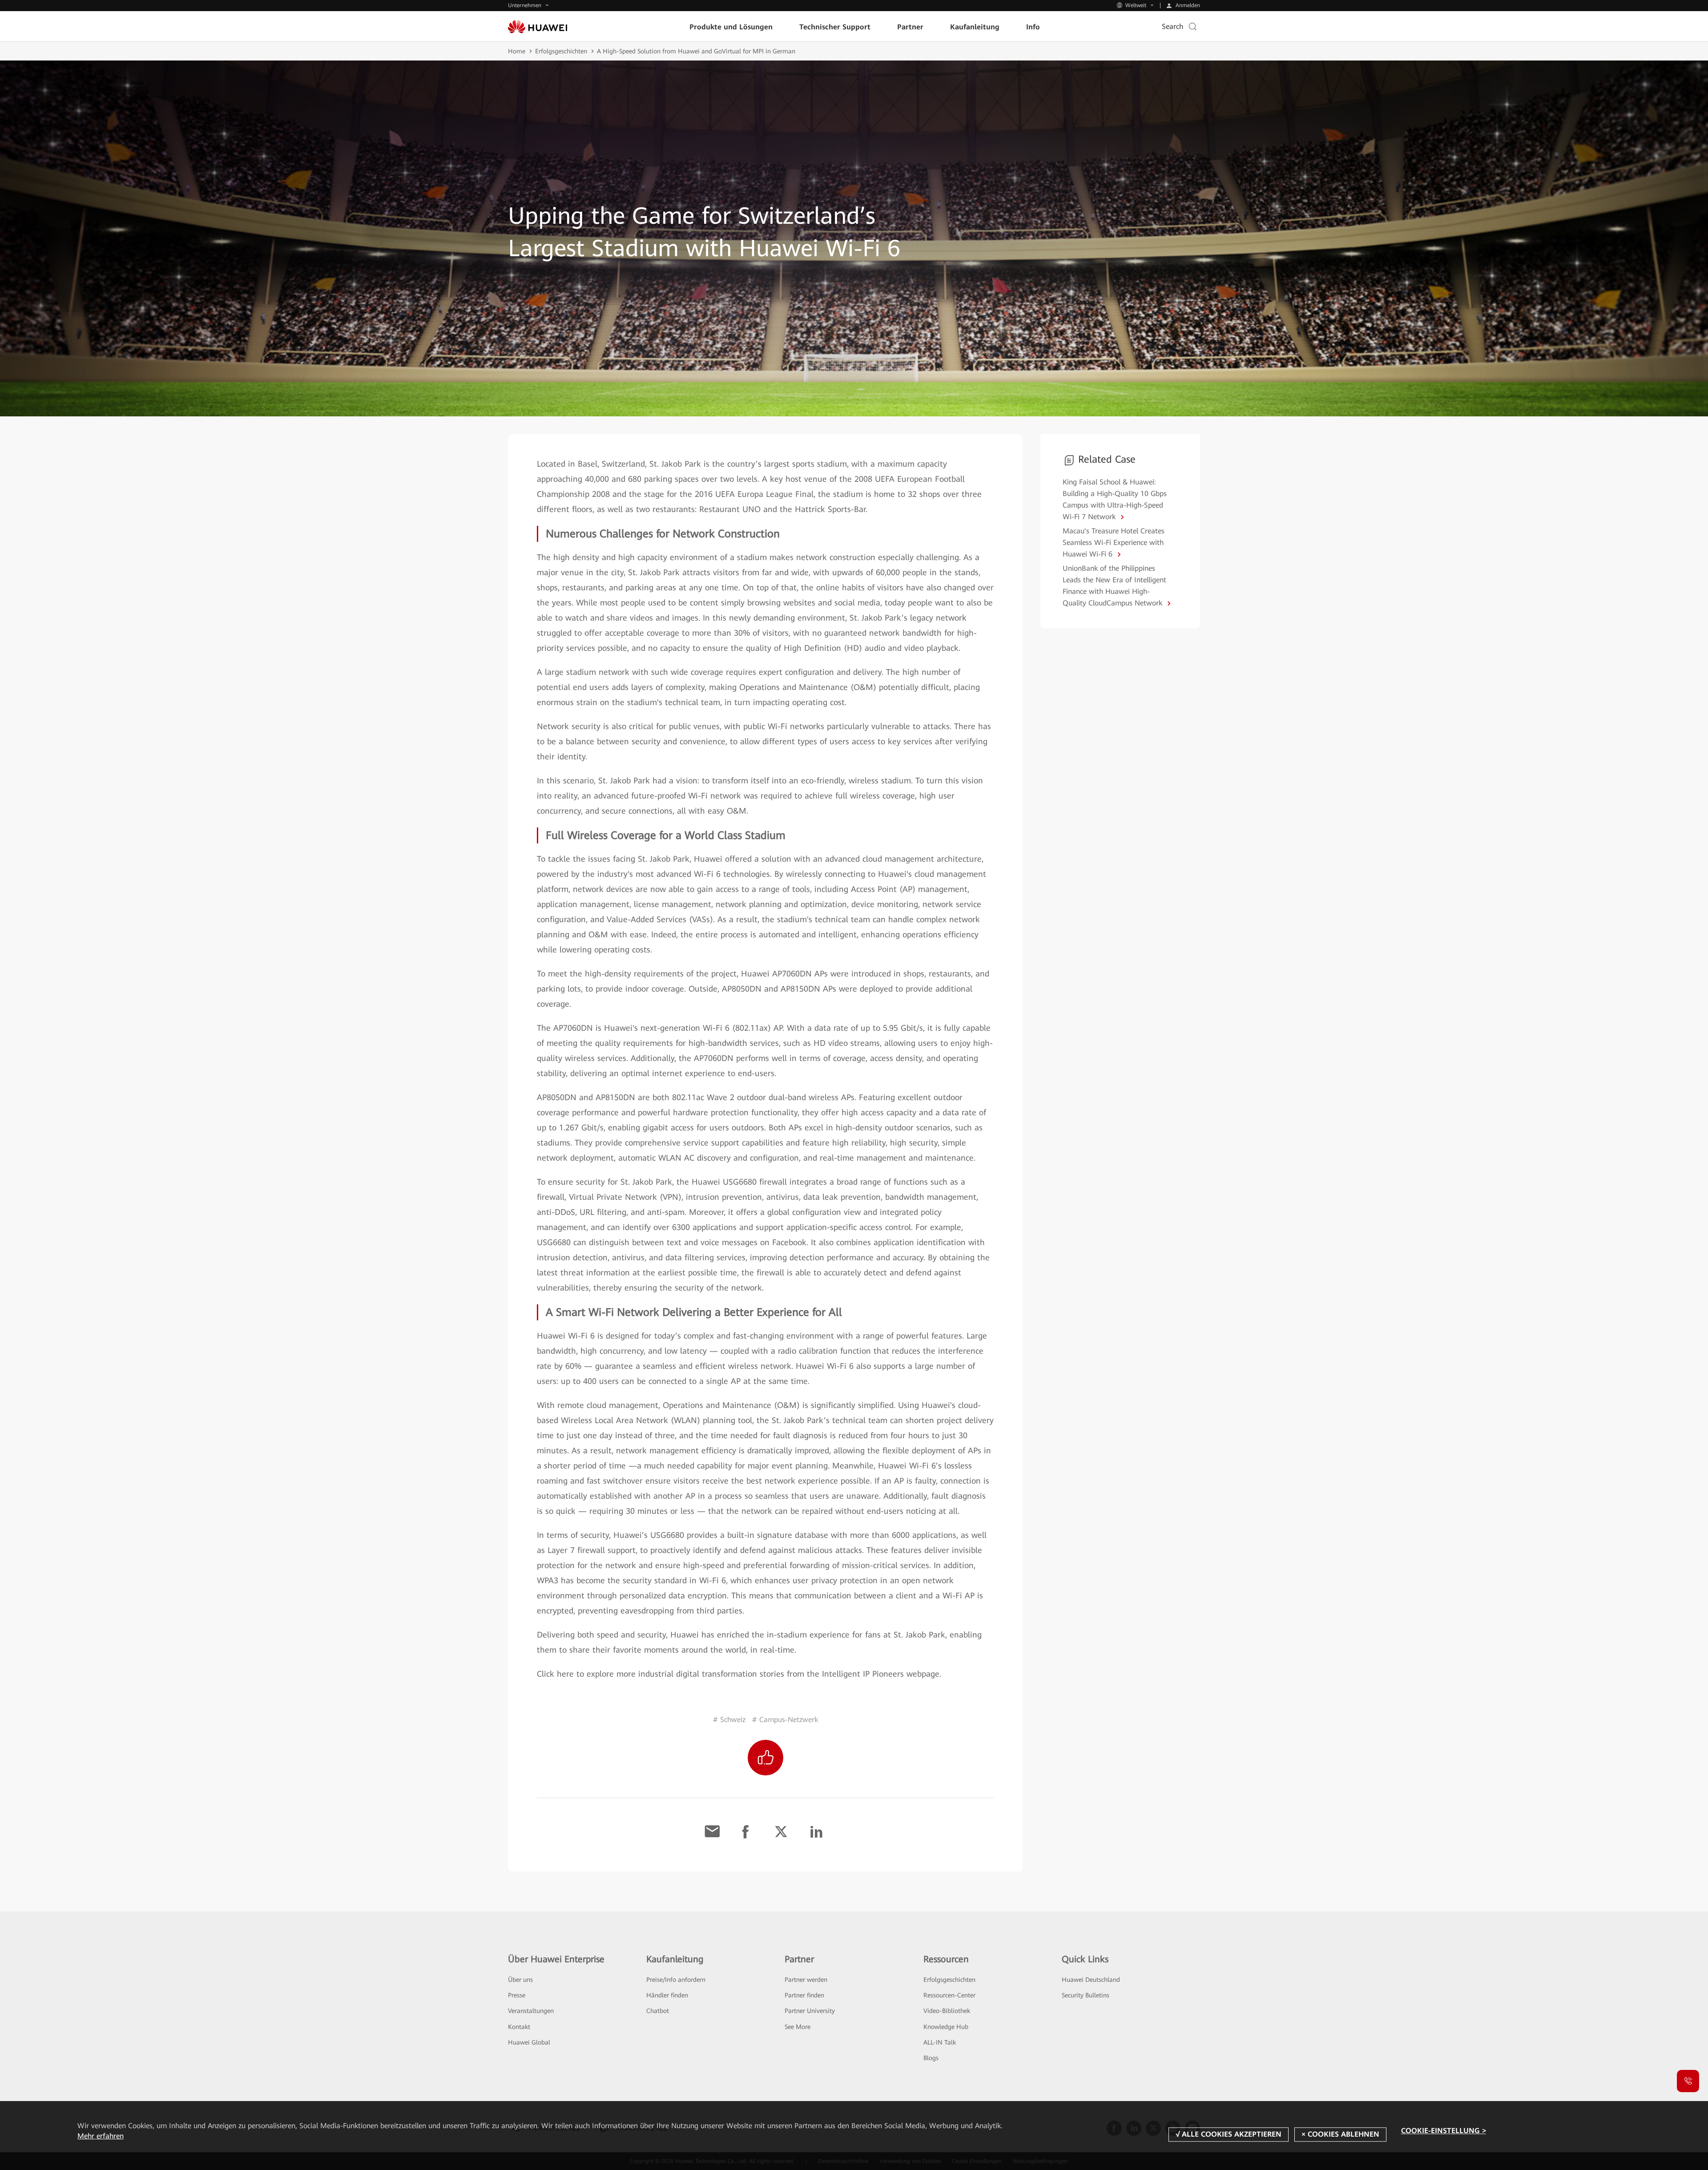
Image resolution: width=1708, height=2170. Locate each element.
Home (517, 51)
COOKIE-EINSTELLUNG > (1444, 2131)
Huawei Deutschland (1091, 1980)
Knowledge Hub (946, 2027)
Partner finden (804, 1995)
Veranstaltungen (531, 2011)
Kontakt (519, 2027)
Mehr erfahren (101, 2136)
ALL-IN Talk (940, 2042)
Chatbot (658, 2011)
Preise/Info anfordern (676, 1980)
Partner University (810, 2011)
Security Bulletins (1086, 1995)
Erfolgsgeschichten (561, 51)
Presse (517, 1995)
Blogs (931, 2058)
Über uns (520, 1980)
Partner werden (806, 1980)
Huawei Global (529, 2042)
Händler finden (667, 1995)
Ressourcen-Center (949, 1995)
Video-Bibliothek (947, 2011)
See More (798, 2027)
